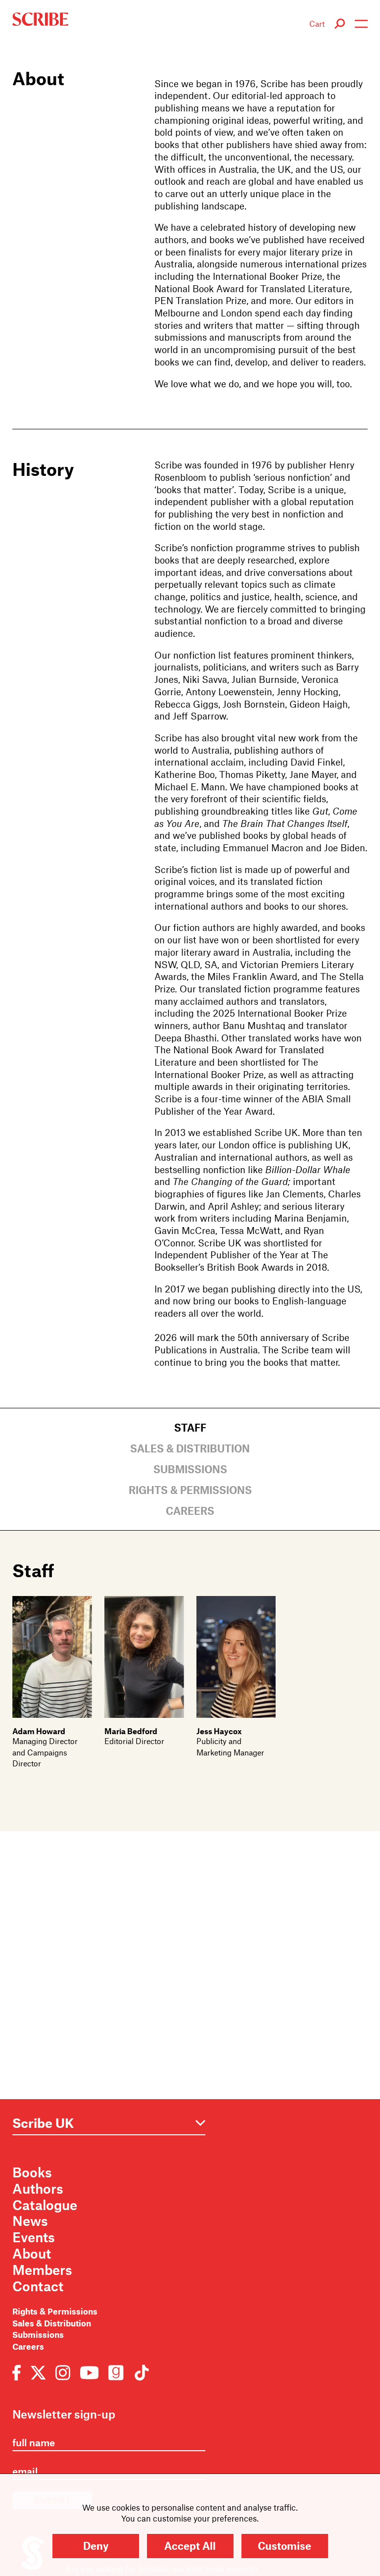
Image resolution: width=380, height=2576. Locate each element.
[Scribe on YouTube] (89, 2371)
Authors (38, 2188)
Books (32, 2172)
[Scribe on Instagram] (63, 2371)
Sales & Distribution (190, 1448)
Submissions (190, 1469)
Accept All (190, 2546)
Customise (285, 2546)
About (32, 2253)
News (30, 2220)
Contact (38, 2286)
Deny (96, 2546)
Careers (190, 1511)
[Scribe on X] (38, 2371)
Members (42, 2269)
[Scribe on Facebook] (19, 2371)
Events (34, 2237)
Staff (190, 1427)
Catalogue (45, 2205)
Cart (317, 24)
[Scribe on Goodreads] (116, 2371)
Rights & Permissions (190, 1490)
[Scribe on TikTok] (139, 2371)
